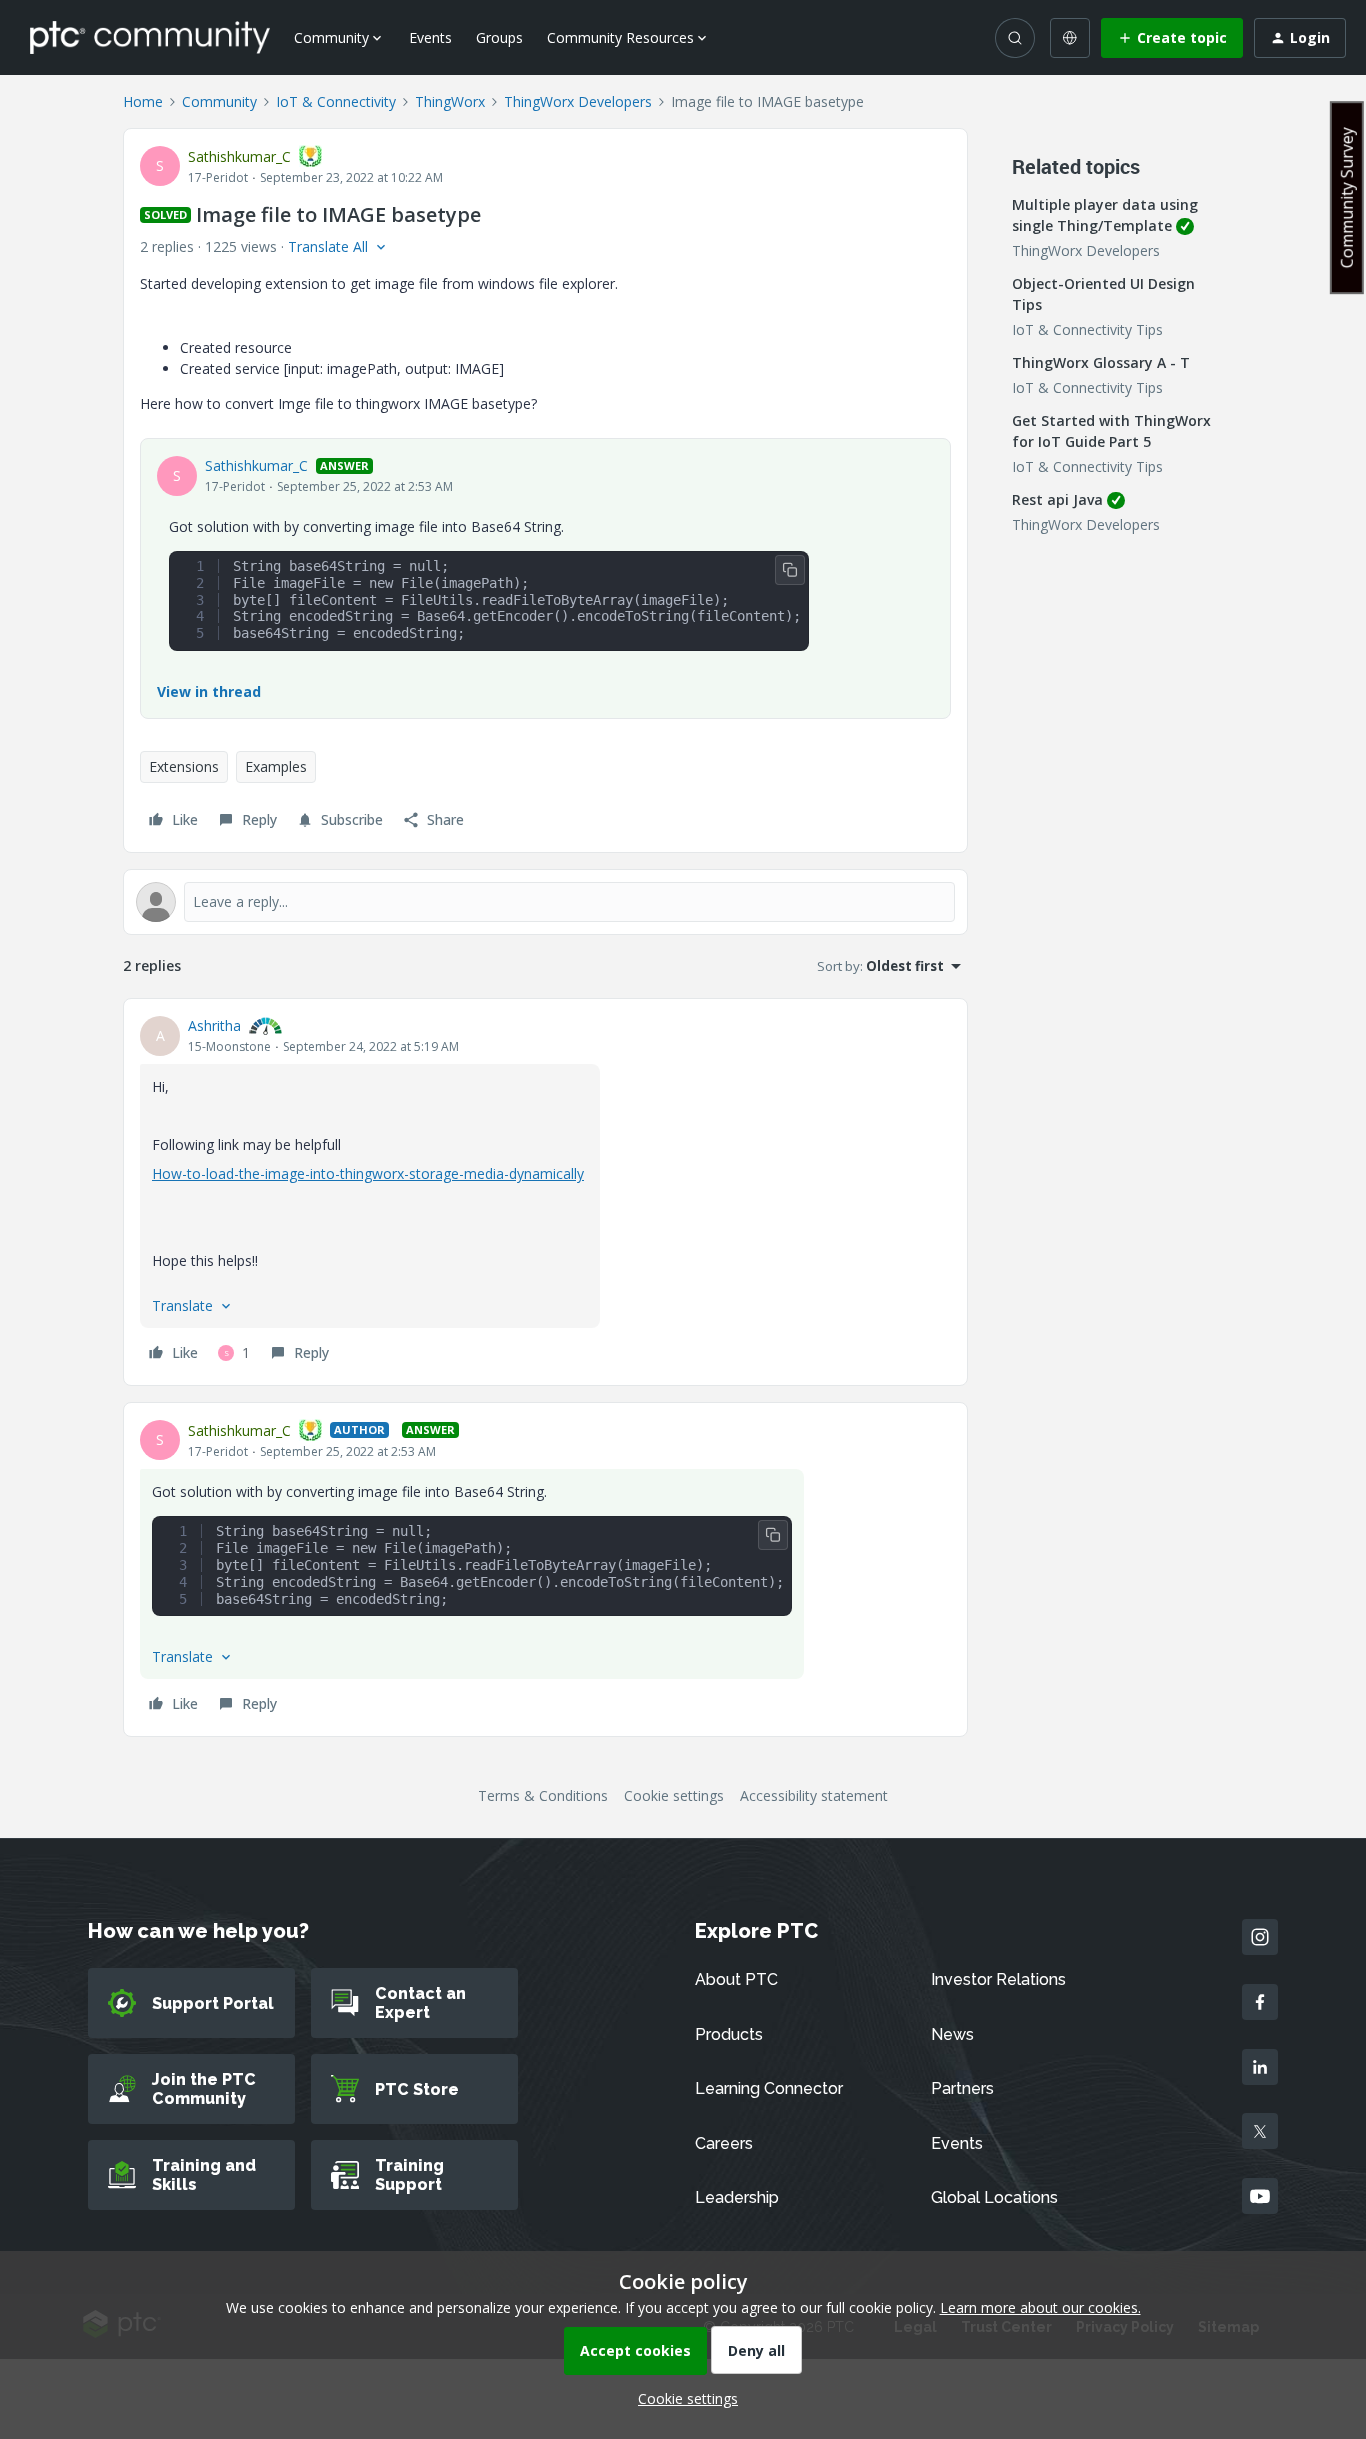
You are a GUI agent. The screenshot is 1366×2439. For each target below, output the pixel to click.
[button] (1172, 38)
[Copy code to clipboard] (790, 570)
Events (430, 37)
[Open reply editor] (545, 902)
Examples (276, 766)
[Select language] (1070, 38)
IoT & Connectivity (336, 101)
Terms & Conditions (543, 1795)
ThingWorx (450, 101)
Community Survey (1347, 197)
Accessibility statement (814, 1795)
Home (143, 101)
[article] (545, 1192)
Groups (499, 37)
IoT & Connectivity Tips (1087, 329)
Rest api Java (1057, 499)
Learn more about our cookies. (1040, 2307)
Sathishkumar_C (239, 156)
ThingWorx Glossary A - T (1101, 362)
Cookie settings (674, 1795)
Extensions (184, 766)
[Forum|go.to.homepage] (150, 37)
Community (219, 101)
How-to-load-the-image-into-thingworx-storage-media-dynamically (368, 1173)
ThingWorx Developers (578, 101)
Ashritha (214, 1025)
